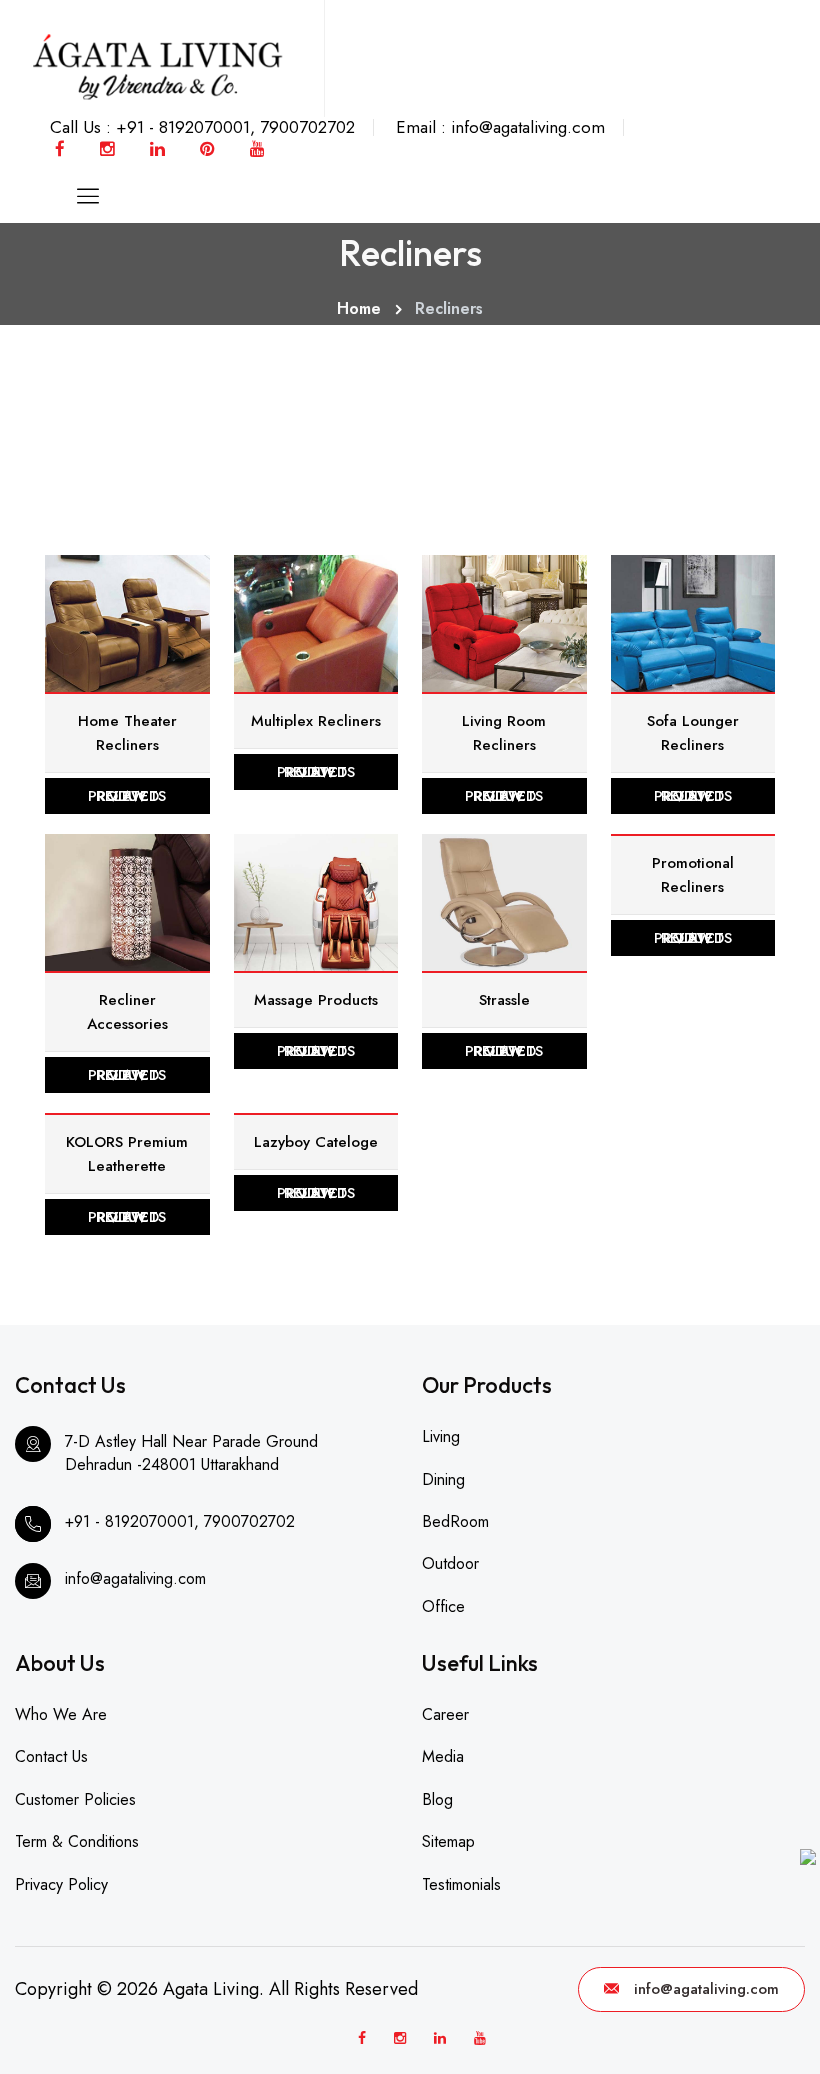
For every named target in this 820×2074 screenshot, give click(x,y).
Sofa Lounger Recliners (693, 733)
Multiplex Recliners (316, 721)
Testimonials (461, 1884)
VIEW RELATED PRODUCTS (127, 796)
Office (443, 1606)
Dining (443, 1479)
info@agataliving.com (706, 1989)
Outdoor (450, 1563)
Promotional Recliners (693, 875)
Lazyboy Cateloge (316, 1142)
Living (441, 1436)
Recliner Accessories (127, 1012)
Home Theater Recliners (127, 733)
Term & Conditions (77, 1841)
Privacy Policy (61, 1884)
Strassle (504, 1000)
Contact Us (51, 1756)
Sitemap (448, 1841)
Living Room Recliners (504, 733)
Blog (437, 1799)
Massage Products (316, 1000)
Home (359, 308)
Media (443, 1756)
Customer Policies (75, 1799)
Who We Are (61, 1714)
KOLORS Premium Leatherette (127, 1154)
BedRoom (455, 1521)
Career (445, 1714)
